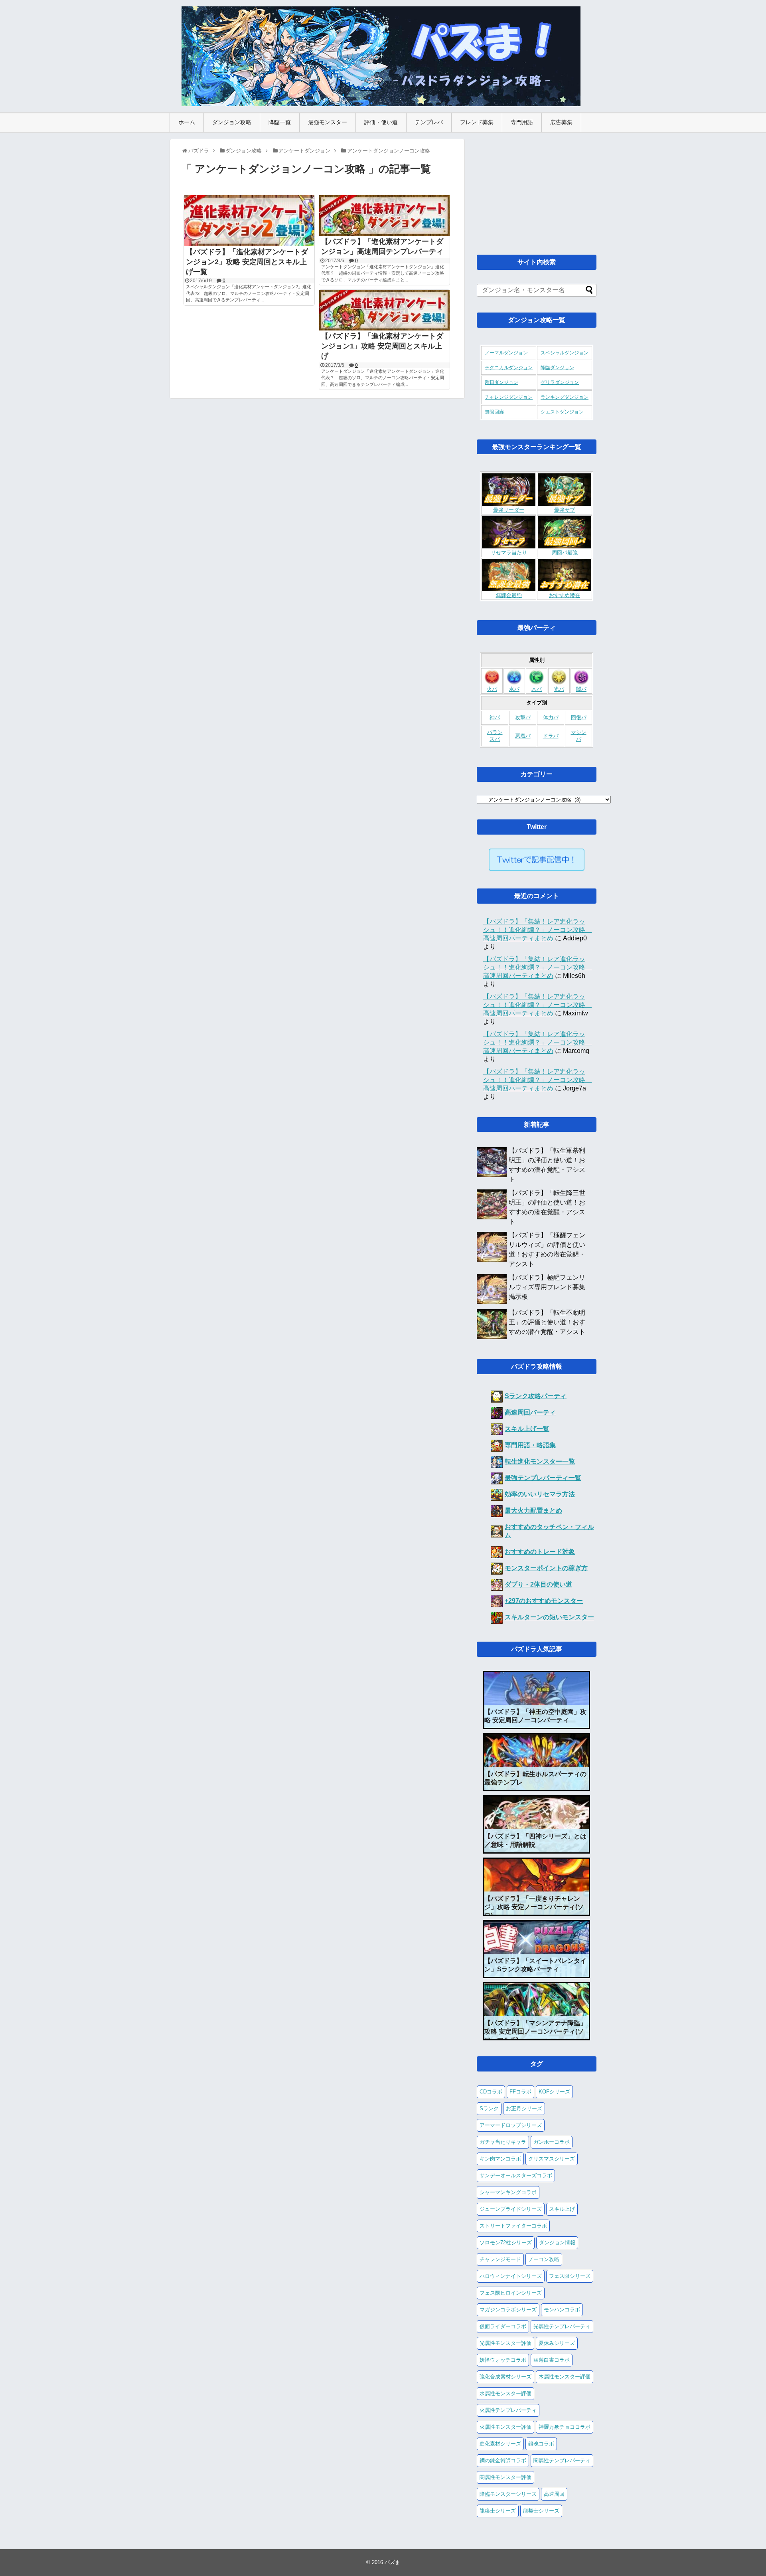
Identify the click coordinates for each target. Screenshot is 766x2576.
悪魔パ (523, 736)
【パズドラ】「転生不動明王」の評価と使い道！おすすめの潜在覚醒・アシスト (547, 1322)
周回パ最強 (565, 553)
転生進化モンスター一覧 (540, 1461)
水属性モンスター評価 (505, 2393)
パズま (392, 2562)
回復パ (579, 718)
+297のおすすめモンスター (544, 1601)
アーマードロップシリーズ (511, 2125)
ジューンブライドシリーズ (511, 2209)
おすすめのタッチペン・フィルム (549, 1531)
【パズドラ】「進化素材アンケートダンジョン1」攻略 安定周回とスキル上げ (382, 346)
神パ (495, 718)
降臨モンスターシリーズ (508, 2494)
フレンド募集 (477, 122)
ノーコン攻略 (544, 2259)
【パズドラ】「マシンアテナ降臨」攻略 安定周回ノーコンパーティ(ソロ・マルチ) (535, 2031)
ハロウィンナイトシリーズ (511, 2276)
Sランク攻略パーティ (536, 1396)
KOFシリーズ (554, 2092)
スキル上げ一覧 (527, 1429)
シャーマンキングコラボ (508, 2192)
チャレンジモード (500, 2259)
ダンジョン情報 (557, 2243)
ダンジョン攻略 (232, 122)
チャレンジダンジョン (509, 397)
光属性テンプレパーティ (562, 2326)
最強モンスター (328, 122)
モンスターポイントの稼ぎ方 (546, 1568)
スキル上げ (562, 2209)
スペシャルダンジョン (565, 353)
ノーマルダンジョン (506, 353)
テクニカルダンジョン (509, 368)
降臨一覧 (280, 122)
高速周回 (554, 2494)
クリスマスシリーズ (552, 2159)
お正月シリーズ (524, 2108)
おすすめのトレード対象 (540, 1552)
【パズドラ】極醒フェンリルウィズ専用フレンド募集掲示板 (547, 1287)
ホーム (187, 122)
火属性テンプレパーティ (508, 2410)
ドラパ (551, 736)
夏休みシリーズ (557, 2343)
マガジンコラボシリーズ (508, 2310)
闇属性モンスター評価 (505, 2477)
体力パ (551, 718)
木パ (537, 689)
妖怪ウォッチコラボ (503, 2360)
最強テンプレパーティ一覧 (543, 1478)
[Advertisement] (537, 189)
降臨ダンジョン (557, 368)
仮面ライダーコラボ (503, 2326)
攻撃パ (523, 718)
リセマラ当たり (509, 553)
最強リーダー (509, 510)
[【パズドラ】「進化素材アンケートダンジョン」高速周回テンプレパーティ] (384, 216)
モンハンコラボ (562, 2310)
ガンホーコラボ (552, 2142)
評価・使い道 (381, 122)
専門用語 (522, 122)
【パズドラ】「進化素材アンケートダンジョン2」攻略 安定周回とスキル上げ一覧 (247, 262)
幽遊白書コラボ (552, 2360)
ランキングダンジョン (565, 397)
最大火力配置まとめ (533, 1511)
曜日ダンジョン (501, 382)
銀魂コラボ (541, 2444)
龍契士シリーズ (541, 2511)
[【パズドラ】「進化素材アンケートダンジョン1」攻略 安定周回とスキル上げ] (384, 310)
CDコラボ (491, 2092)
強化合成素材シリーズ (505, 2377)
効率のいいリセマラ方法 (540, 1494)
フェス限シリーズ (570, 2276)
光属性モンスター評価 (505, 2343)
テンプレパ (429, 122)
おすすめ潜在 (565, 596)
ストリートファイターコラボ (513, 2226)
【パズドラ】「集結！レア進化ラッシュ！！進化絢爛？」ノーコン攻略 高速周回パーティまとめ (537, 930)
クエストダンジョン (562, 412)
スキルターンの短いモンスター (549, 1617)
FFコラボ (520, 2092)
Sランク (489, 2108)
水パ (514, 689)
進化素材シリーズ (500, 2444)
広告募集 (561, 122)
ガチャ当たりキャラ (503, 2142)
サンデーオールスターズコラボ (516, 2175)
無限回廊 (494, 412)
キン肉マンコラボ (500, 2159)
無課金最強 (509, 596)
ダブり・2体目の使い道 (538, 1584)
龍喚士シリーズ (498, 2511)
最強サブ (565, 510)
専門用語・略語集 (530, 1445)
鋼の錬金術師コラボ (503, 2460)
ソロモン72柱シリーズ (506, 2243)
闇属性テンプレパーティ (562, 2460)
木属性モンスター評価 (565, 2377)
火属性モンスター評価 (505, 2427)
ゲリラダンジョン (560, 382)
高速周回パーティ (530, 1412)
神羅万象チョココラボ (565, 2427)
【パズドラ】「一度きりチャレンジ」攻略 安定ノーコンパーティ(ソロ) (534, 1907)
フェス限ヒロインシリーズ (511, 2293)
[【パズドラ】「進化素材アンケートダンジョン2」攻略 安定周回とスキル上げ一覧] (249, 221)
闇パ (581, 689)
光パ (559, 689)
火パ (492, 689)
